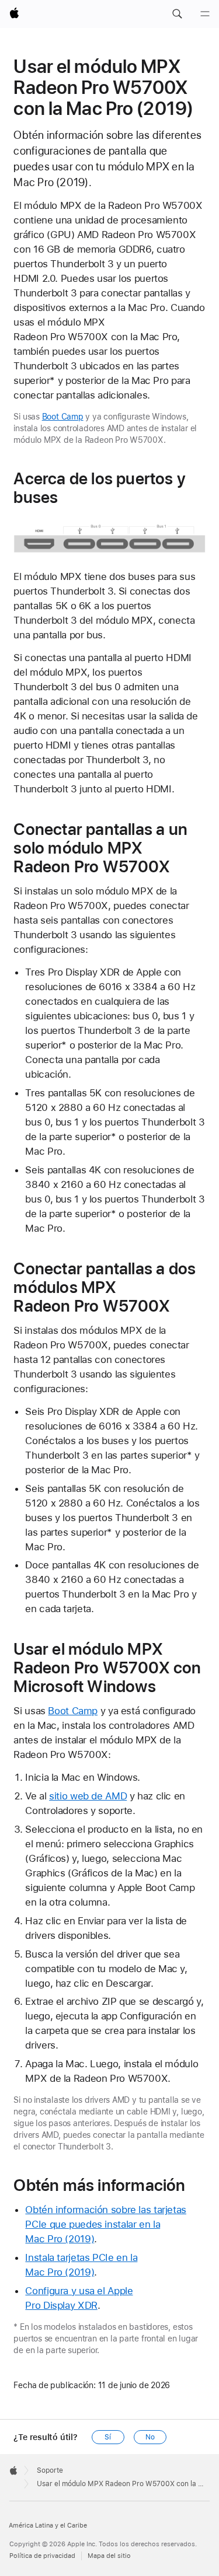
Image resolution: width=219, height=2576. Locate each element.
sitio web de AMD (88, 1796)
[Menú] (205, 14)
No (150, 2437)
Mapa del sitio (109, 2556)
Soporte (50, 2470)
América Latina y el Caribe (48, 2526)
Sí (108, 2437)
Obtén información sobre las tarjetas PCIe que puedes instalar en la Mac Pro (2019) (106, 2224)
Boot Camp (63, 417)
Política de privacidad (42, 2556)
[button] (177, 14)
